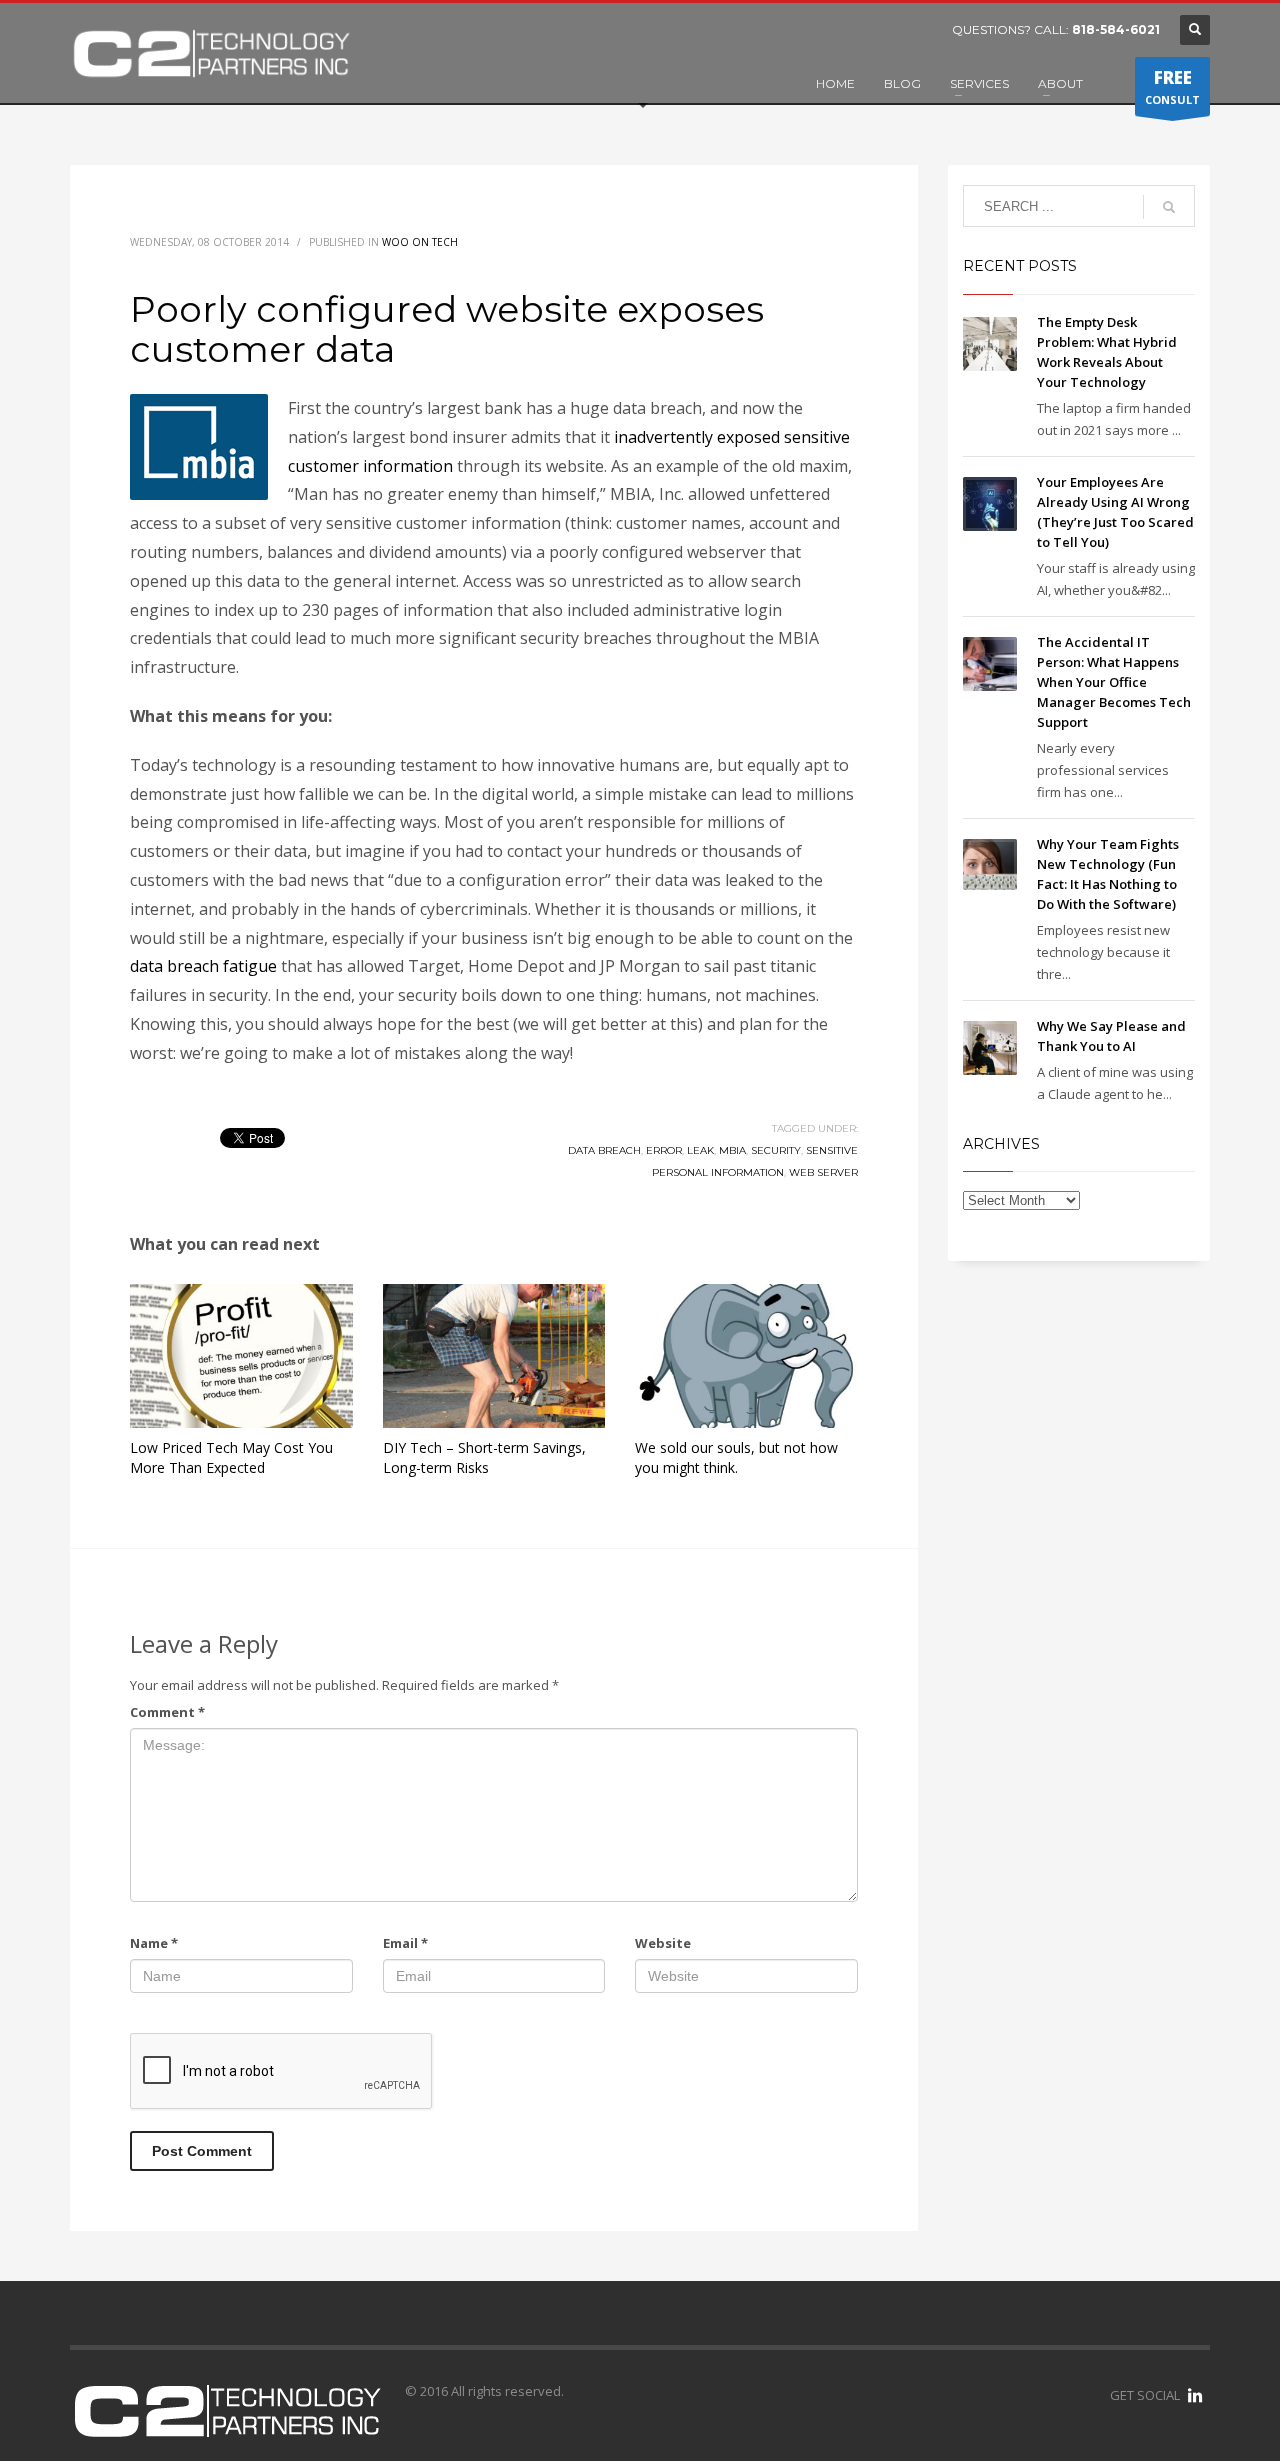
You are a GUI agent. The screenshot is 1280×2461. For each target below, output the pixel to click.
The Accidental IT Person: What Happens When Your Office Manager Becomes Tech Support (1114, 682)
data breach (604, 1150)
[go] (1169, 207)
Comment (167, 1712)
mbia (732, 1150)
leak (700, 1150)
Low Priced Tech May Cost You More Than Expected (231, 1457)
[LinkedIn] (1195, 2395)
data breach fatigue (203, 966)
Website (663, 1943)
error (664, 1150)
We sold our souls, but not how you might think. (736, 1457)
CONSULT (1172, 86)
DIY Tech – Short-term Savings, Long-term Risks (484, 1457)
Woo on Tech (420, 242)
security (776, 1150)
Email (405, 1943)
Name (154, 1943)
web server (823, 1172)
